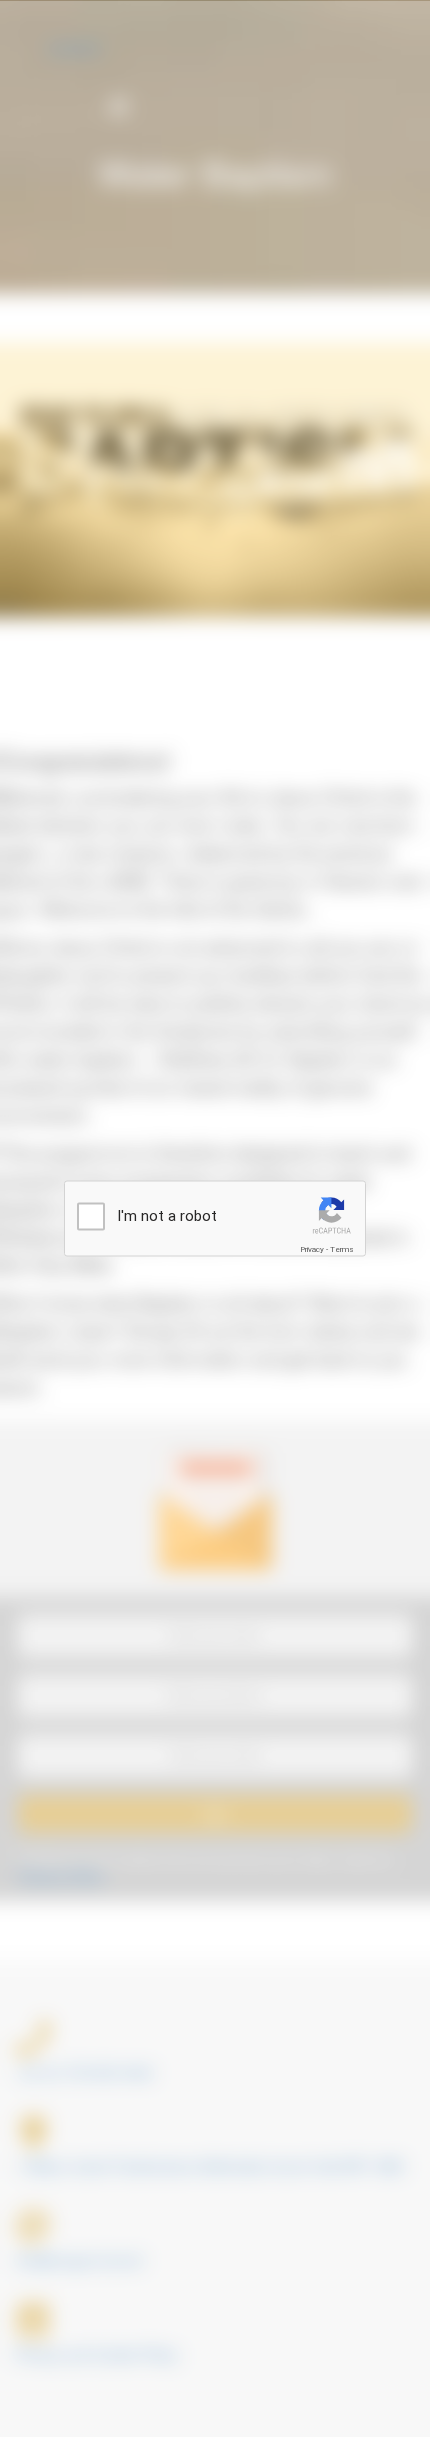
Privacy (312, 1249)
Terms (342, 1249)
